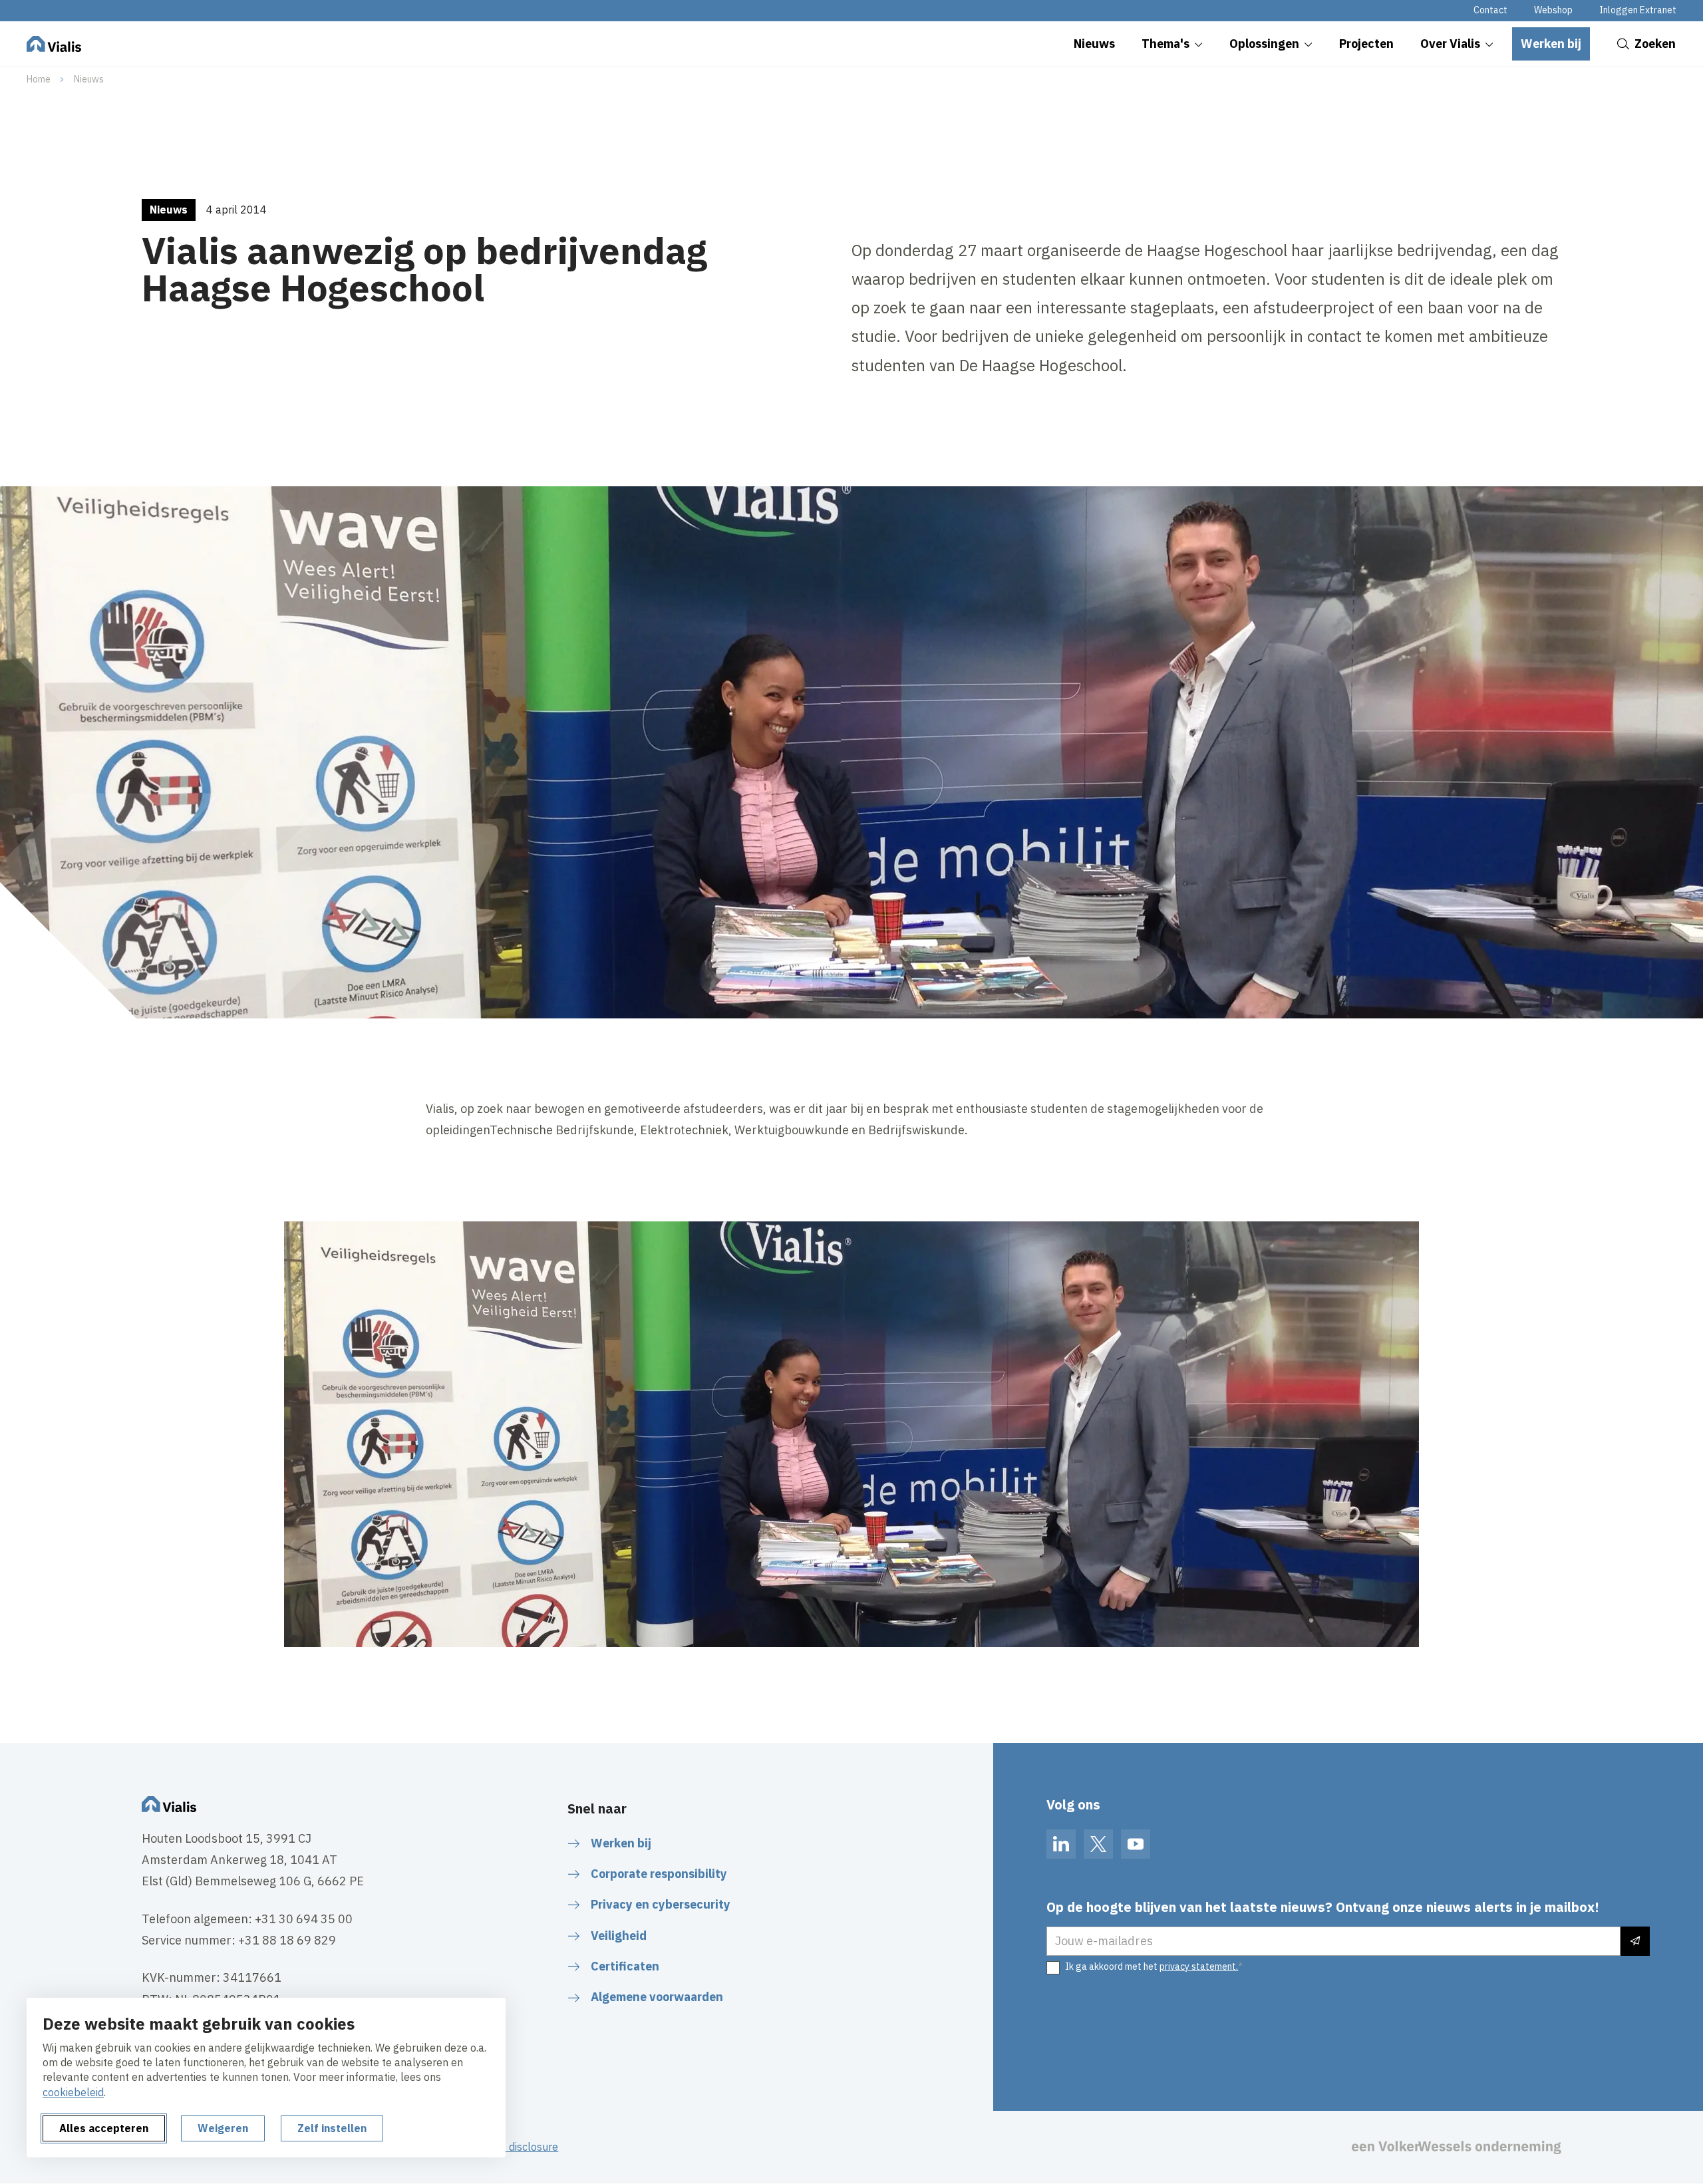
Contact (1490, 10)
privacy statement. (1199, 1966)
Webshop (1553, 10)
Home (39, 79)
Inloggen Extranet (1638, 10)
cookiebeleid (73, 2092)
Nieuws (89, 79)
